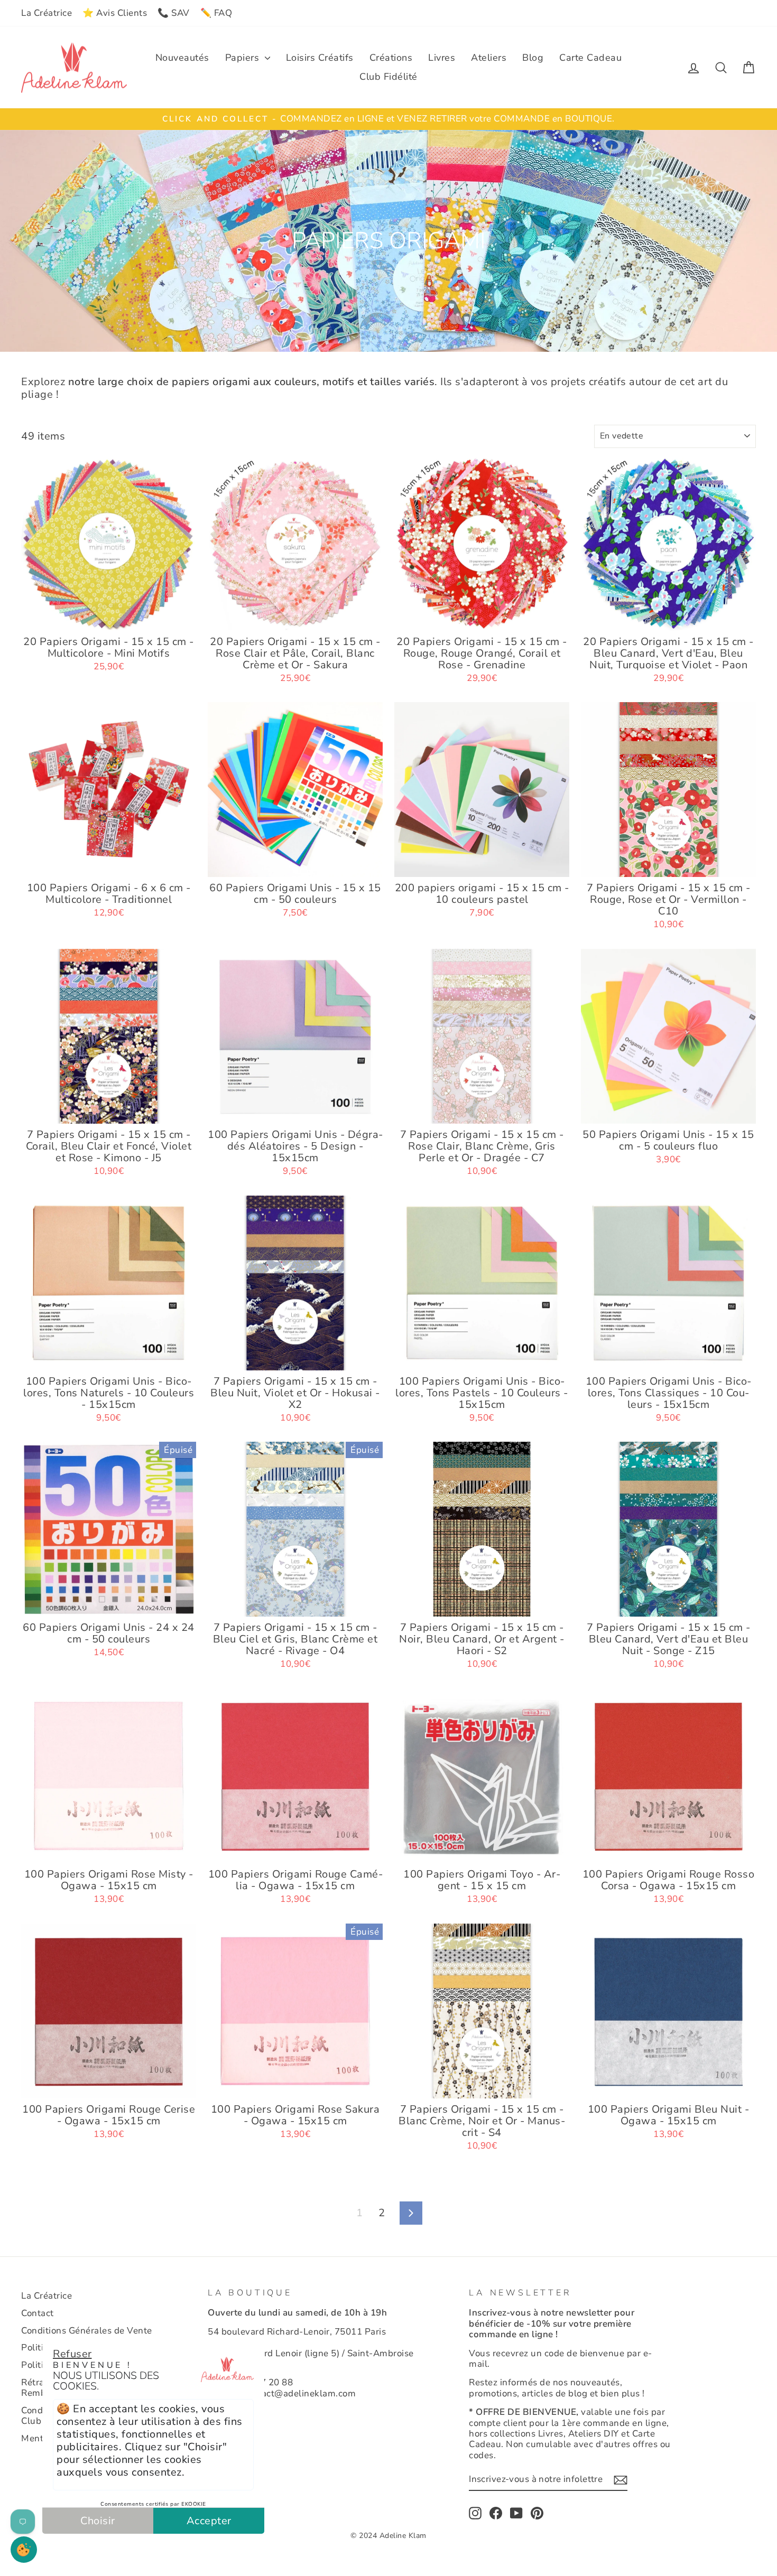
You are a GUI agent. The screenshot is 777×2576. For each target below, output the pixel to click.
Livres (442, 58)
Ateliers (489, 58)
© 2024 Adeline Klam (388, 2536)
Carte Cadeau (590, 58)
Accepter (209, 2521)
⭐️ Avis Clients (115, 13)
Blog (533, 58)
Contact (38, 2313)
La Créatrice (47, 13)
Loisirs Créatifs (320, 58)
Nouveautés (182, 58)
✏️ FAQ (216, 13)
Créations (391, 58)
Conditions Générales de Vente (87, 2331)
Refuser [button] (72, 2354)
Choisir (98, 2521)
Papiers (244, 58)
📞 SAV (174, 13)
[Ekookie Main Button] (24, 2550)
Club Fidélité (388, 77)
